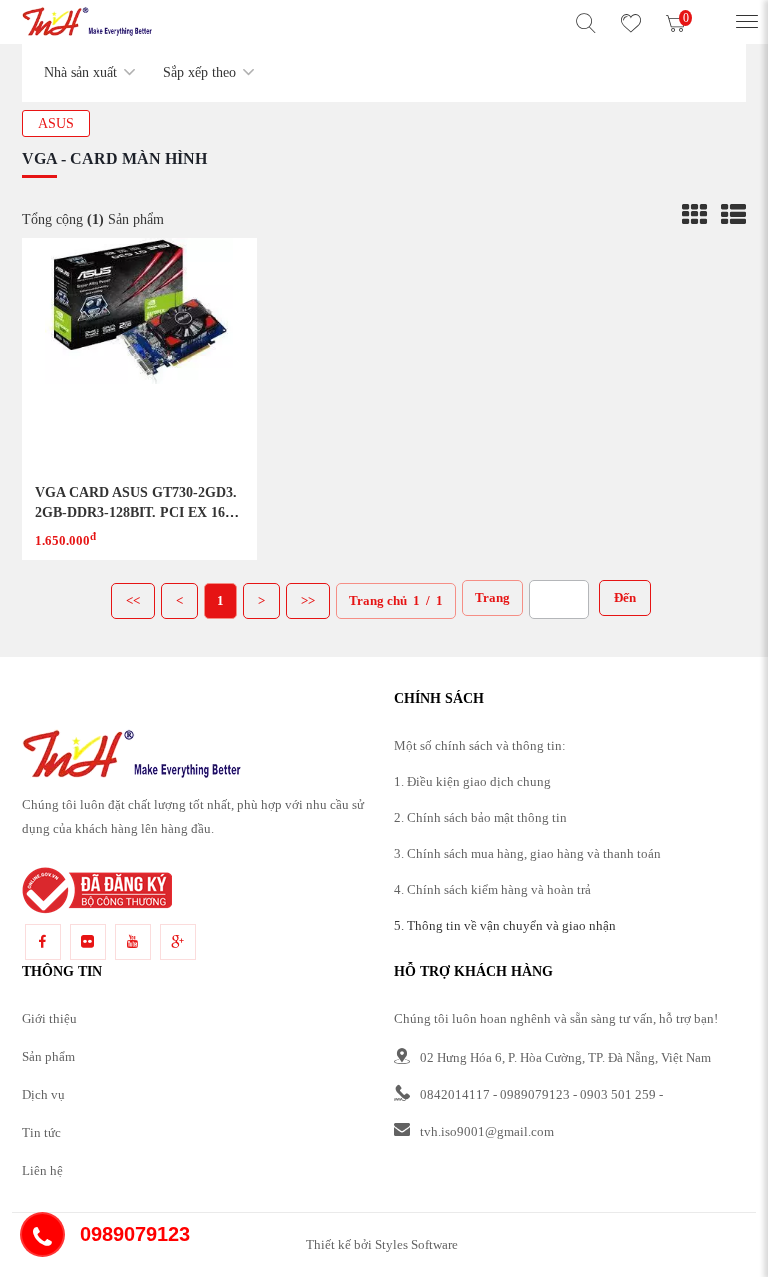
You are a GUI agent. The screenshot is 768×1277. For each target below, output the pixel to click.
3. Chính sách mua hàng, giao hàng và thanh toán (527, 853)
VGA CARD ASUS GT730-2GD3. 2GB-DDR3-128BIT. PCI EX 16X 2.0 (136, 512)
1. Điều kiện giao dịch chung (472, 781)
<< (133, 600)
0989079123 (535, 1094)
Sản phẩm (48, 1056)
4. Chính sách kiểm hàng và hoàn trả (492, 889)
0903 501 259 (618, 1094)
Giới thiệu (49, 1018)
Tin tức (41, 1132)
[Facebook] (43, 942)
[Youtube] (133, 942)
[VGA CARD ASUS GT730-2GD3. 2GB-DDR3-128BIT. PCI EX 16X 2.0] (139, 355)
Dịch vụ (43, 1094)
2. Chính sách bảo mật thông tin (480, 817)
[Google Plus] (178, 942)
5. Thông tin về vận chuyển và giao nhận (505, 925)
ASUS (56, 123)
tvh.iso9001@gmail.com (487, 1131)
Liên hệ (42, 1170)
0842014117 (455, 1094)
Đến (625, 597)
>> (308, 600)
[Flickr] (88, 942)
